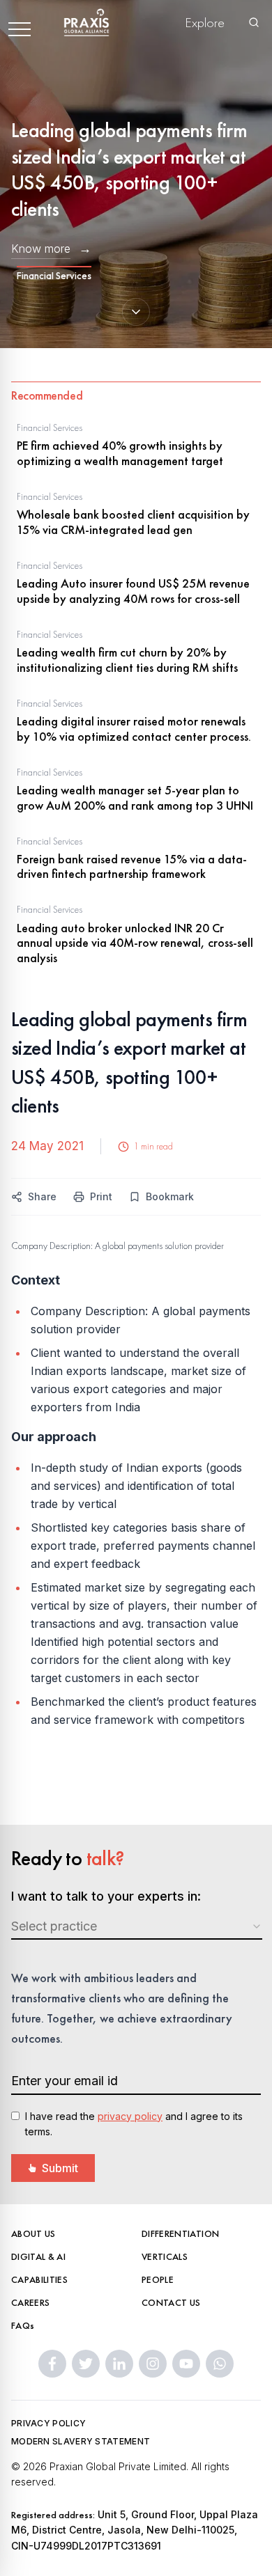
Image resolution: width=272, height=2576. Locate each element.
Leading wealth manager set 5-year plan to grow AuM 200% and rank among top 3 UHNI (135, 798)
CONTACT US (171, 2302)
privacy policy (130, 2116)
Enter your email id (65, 2081)
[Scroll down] (136, 312)
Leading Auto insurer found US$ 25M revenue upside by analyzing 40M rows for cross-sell (133, 591)
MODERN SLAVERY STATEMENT (81, 2441)
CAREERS (30, 2302)
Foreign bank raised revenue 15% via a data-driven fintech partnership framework (132, 866)
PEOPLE (158, 2279)
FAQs (23, 2325)
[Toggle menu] (20, 22)
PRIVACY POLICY (48, 2423)
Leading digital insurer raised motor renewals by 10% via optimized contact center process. (134, 729)
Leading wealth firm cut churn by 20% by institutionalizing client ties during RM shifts (127, 660)
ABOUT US (33, 2233)
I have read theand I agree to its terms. (134, 2124)
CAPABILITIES (39, 2279)
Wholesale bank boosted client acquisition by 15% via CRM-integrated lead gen (133, 522)
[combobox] (137, 1927)
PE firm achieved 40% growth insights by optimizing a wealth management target (120, 453)
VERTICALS (165, 2256)
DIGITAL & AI (38, 2256)
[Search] (254, 22)
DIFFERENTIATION (180, 2233)
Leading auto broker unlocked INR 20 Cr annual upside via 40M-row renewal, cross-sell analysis (135, 943)
